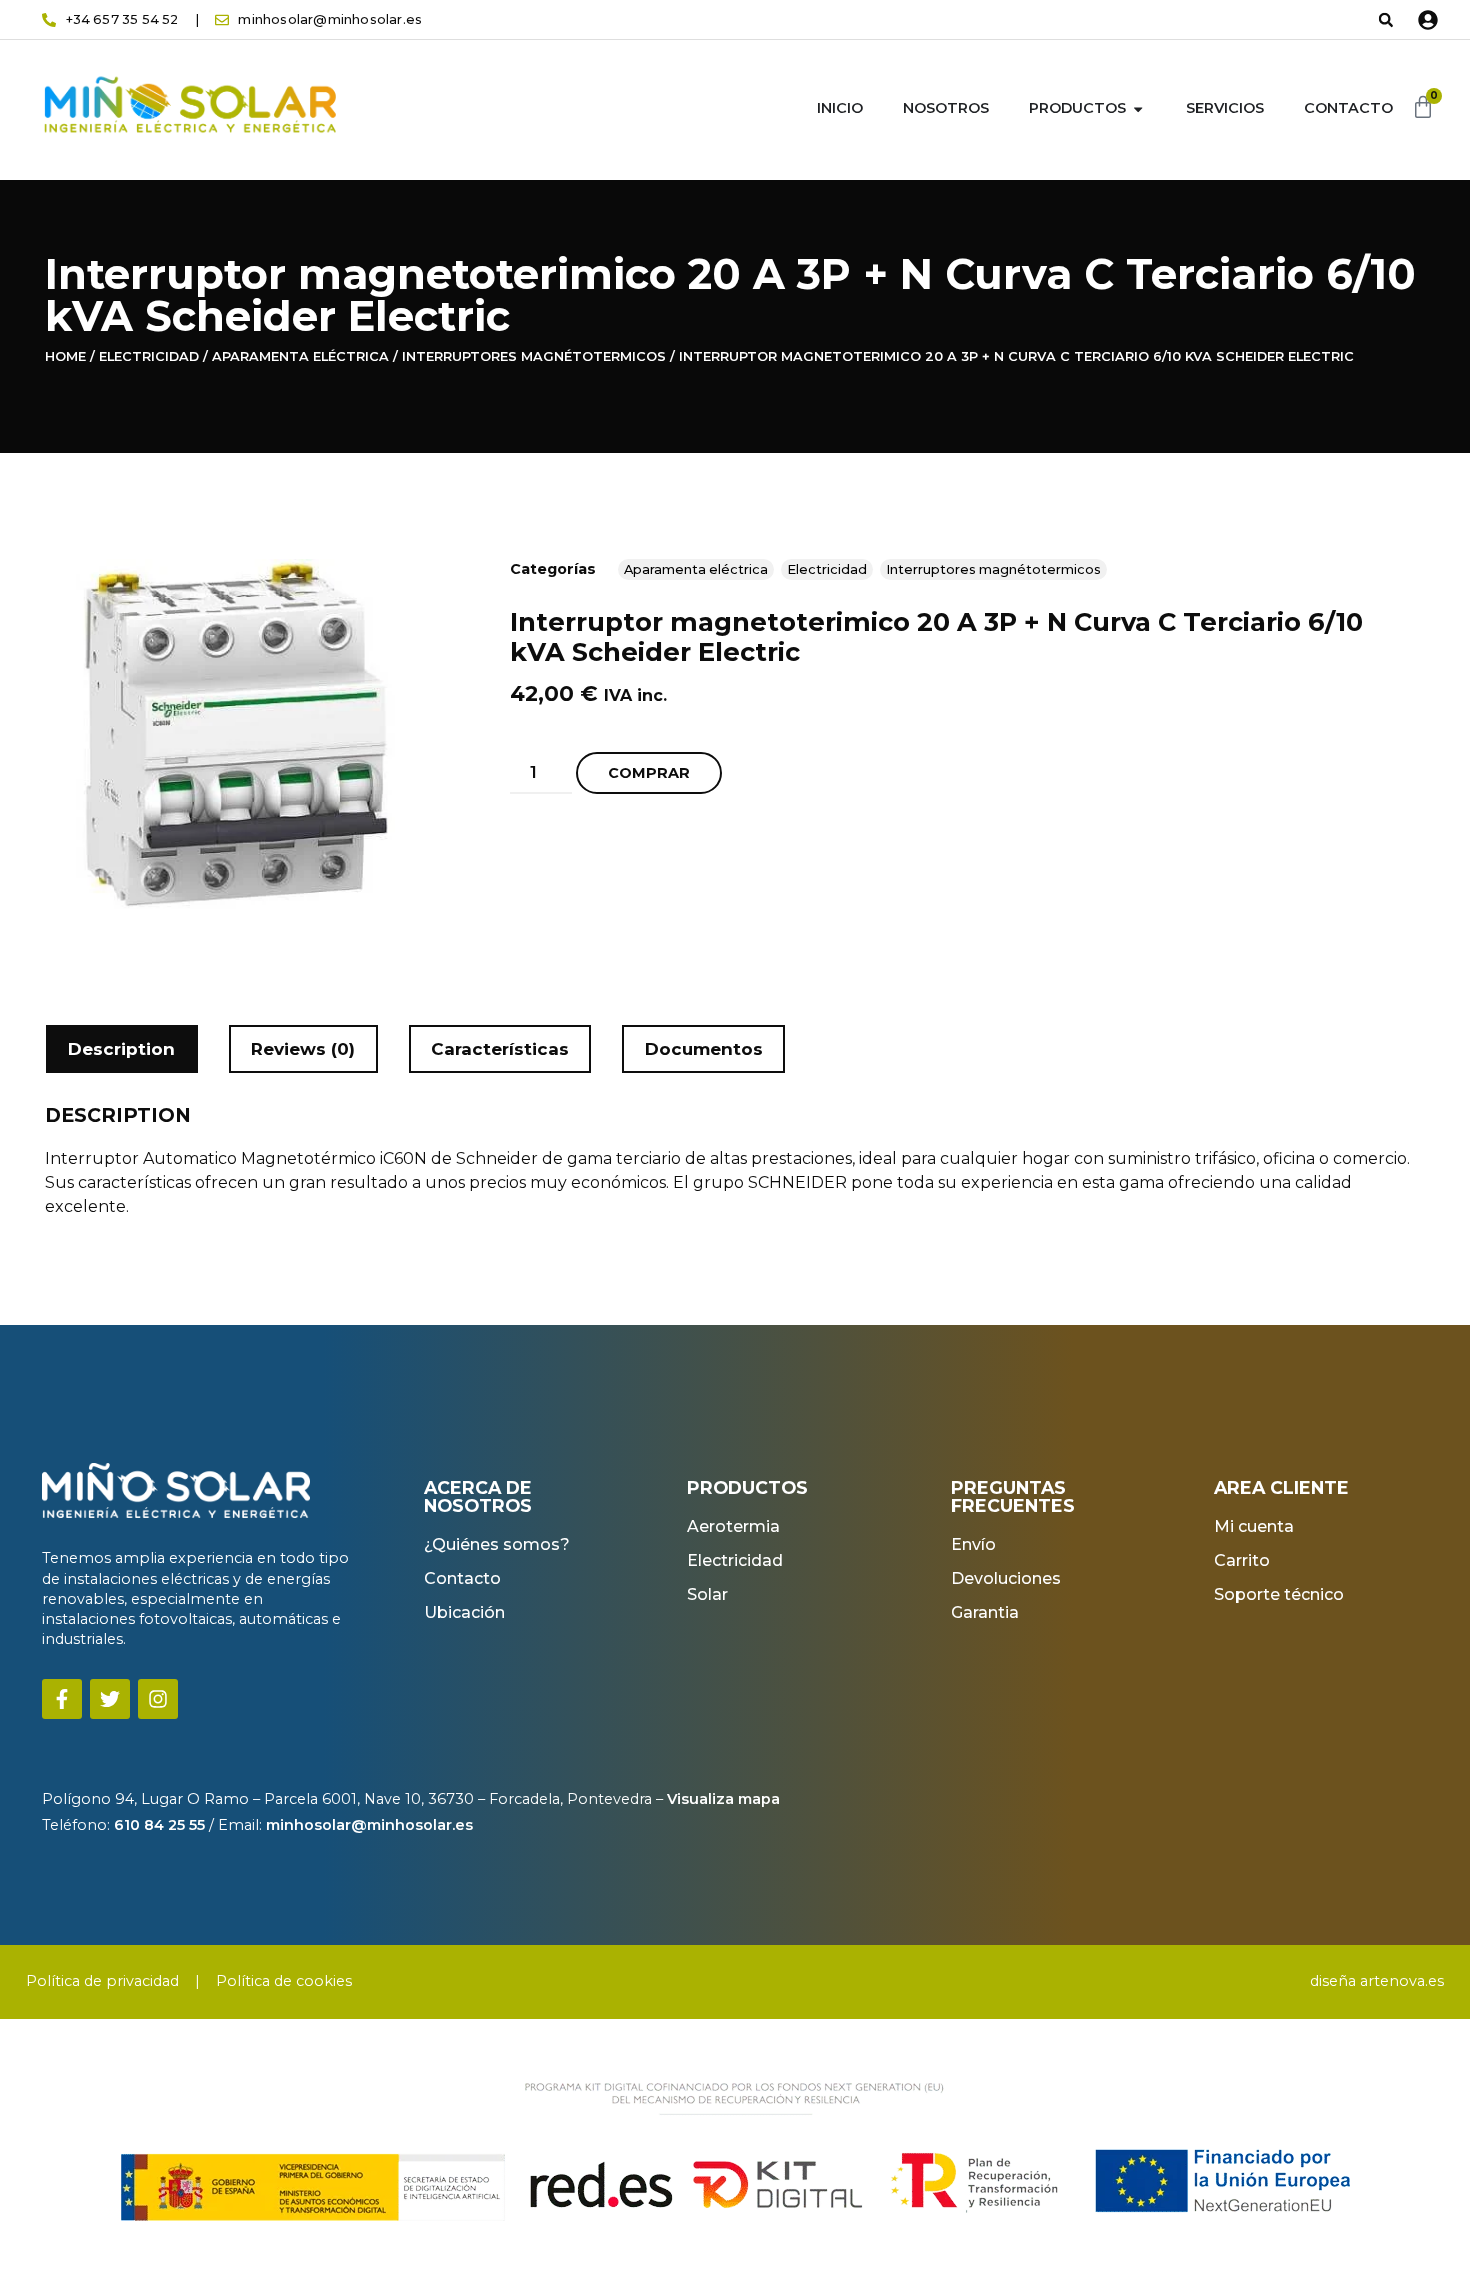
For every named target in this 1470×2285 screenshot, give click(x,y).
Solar (707, 1594)
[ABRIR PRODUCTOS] (1138, 109)
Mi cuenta (1254, 1526)
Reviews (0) (303, 1049)
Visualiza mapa (723, 1799)
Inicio (840, 108)
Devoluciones (1006, 1578)
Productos (1077, 108)
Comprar (649, 773)
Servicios (1225, 108)
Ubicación (464, 1612)
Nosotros (946, 108)
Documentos (704, 1049)
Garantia (985, 1612)
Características (500, 1049)
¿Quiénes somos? (497, 1544)
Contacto (1348, 108)
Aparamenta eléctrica (300, 356)
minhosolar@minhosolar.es (367, 1825)
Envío (973, 1544)
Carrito (1242, 1560)
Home (65, 356)
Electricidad (149, 356)
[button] (1386, 20)
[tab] (122, 1049)
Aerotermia (733, 1526)
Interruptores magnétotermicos (534, 356)
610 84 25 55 (157, 1825)
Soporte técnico (1279, 1594)
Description (121, 1049)
